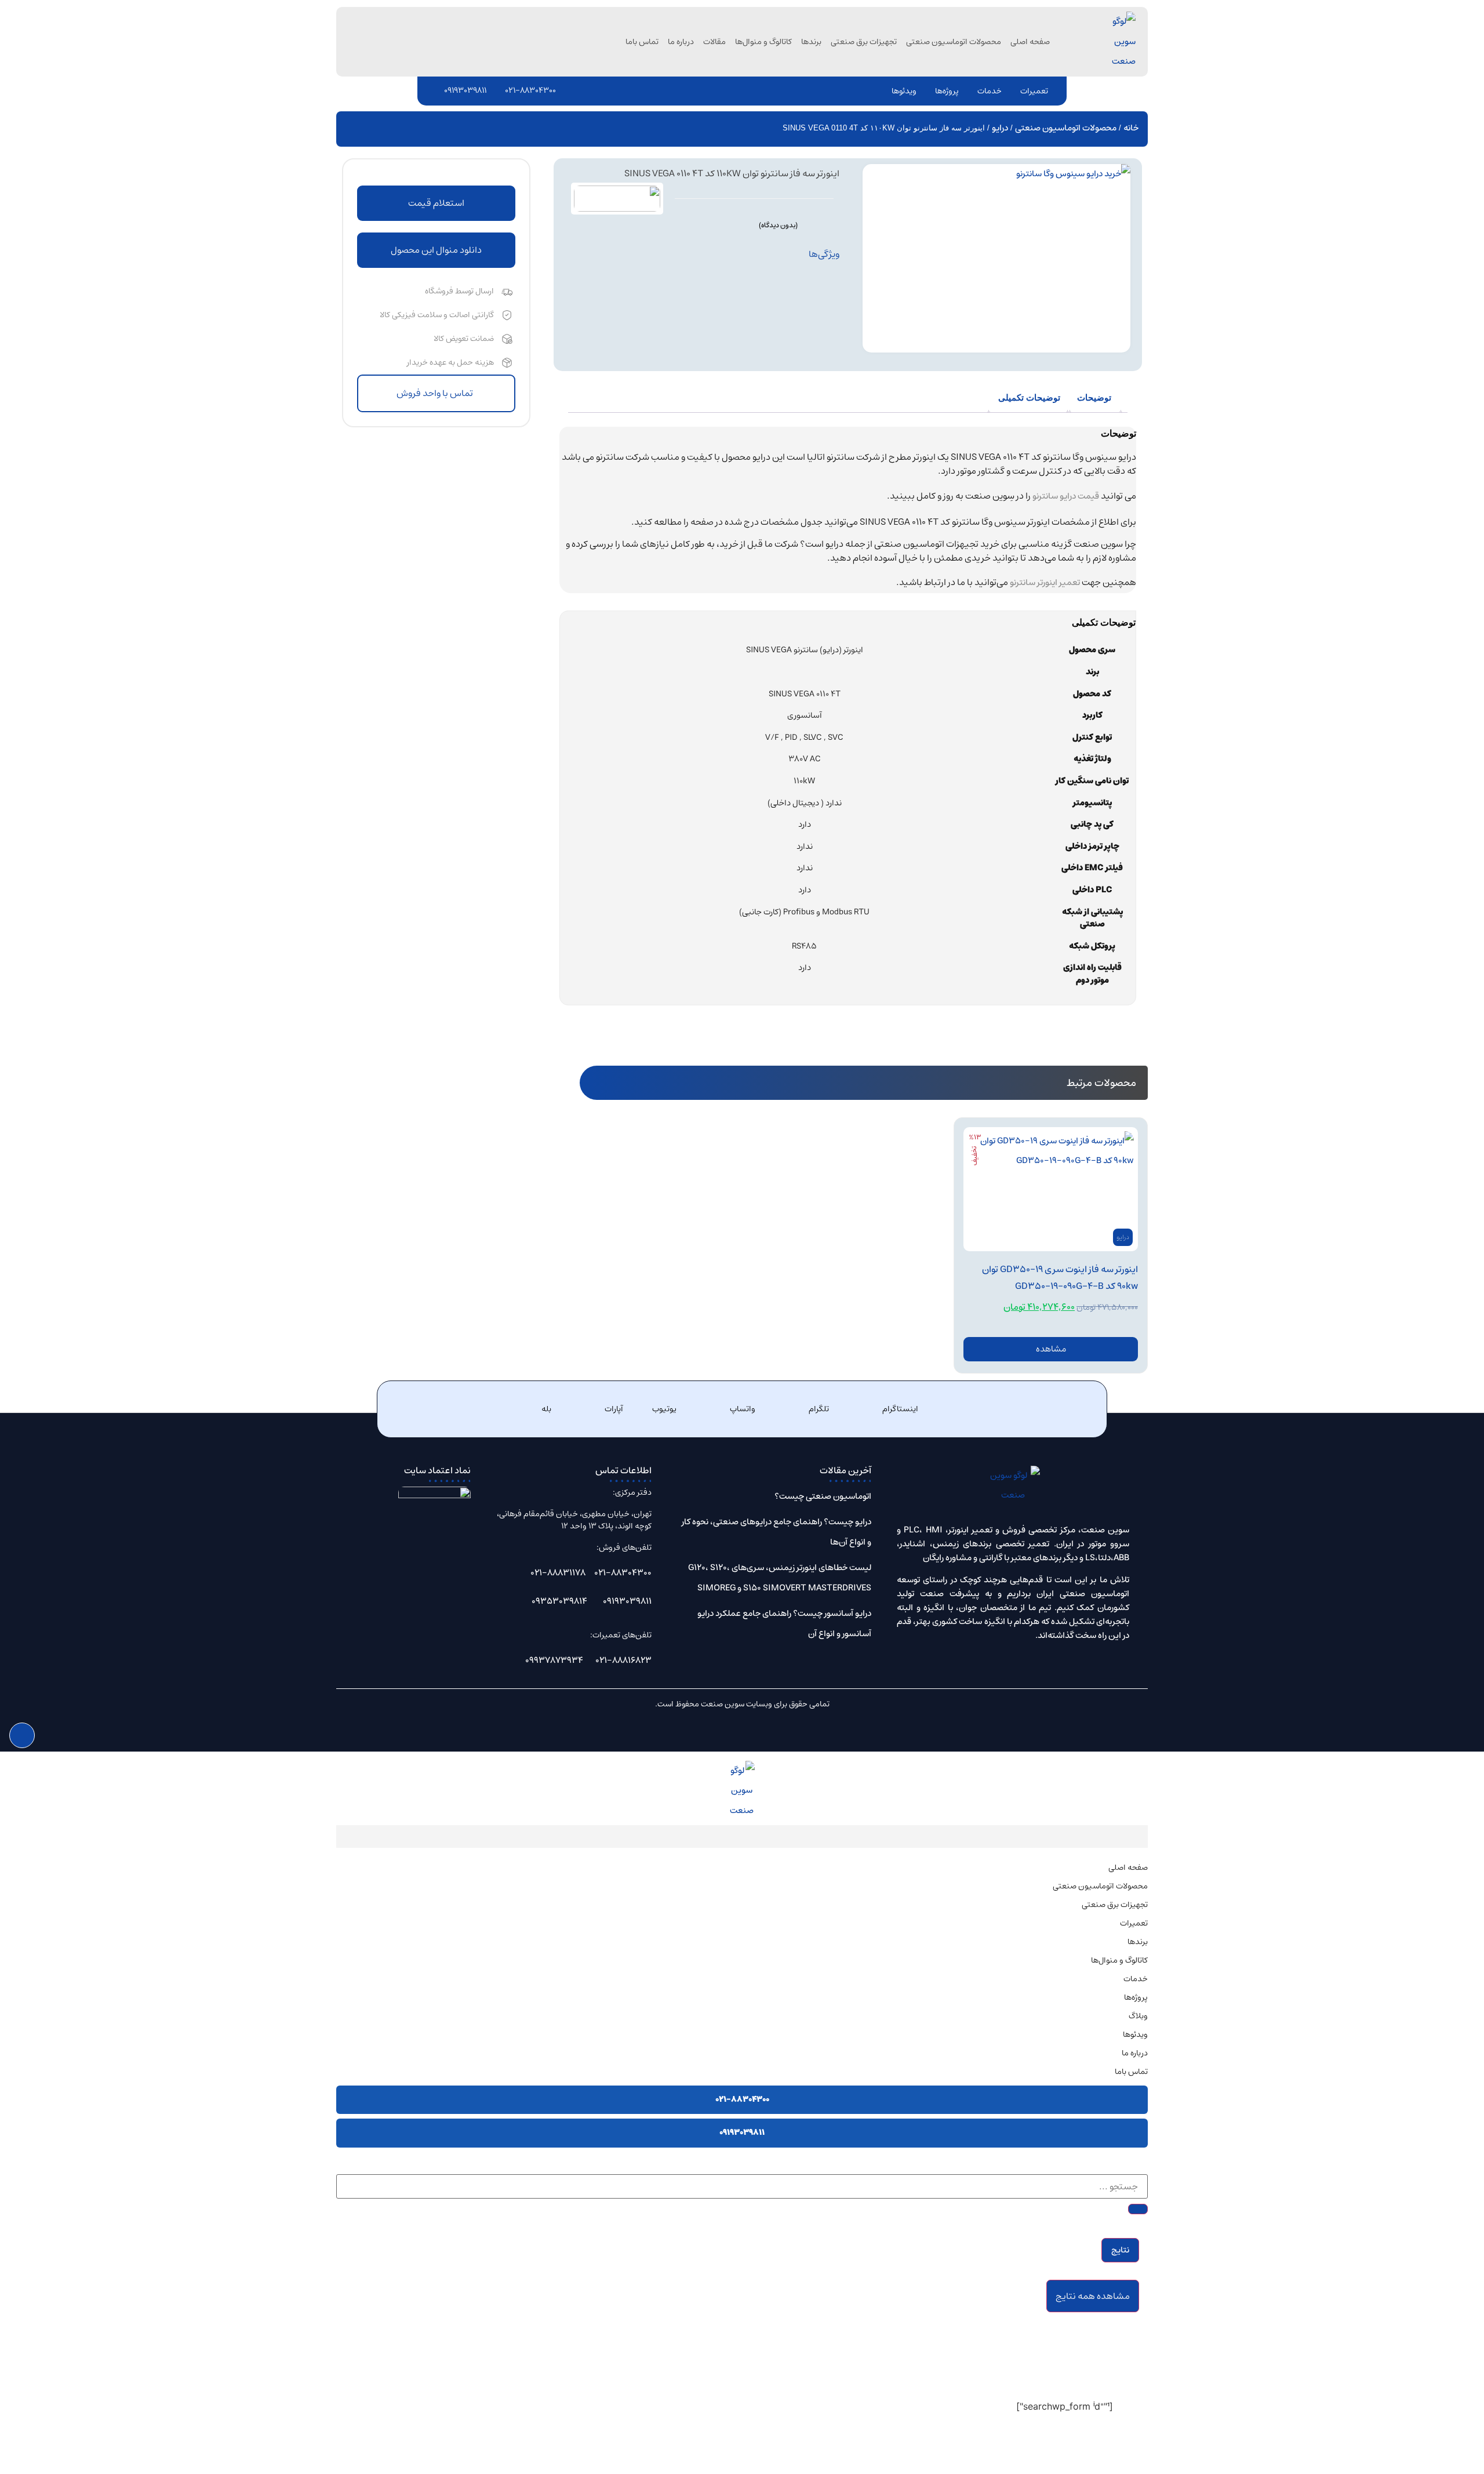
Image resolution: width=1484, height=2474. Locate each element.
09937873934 (554, 1660)
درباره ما (681, 42)
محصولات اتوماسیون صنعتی (954, 42)
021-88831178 (558, 1573)
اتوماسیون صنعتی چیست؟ (823, 1496)
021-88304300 (530, 90)
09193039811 (465, 90)
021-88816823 (623, 1660)
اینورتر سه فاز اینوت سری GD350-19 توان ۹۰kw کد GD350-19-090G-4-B (1060, 1278)
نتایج (1120, 2250)
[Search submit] (1138, 2209)
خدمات (990, 91)
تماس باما (642, 42)
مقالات (714, 42)
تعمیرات (1034, 91)
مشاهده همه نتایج (1093, 2296)
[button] (436, 250)
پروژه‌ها (947, 91)
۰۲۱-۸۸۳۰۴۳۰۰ (742, 2099)
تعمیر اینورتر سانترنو (1045, 582)
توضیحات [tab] (1094, 397)
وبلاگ (1138, 2016)
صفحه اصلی (1030, 42)
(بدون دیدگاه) (778, 225)
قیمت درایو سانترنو (1066, 496)
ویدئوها (904, 91)
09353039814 (559, 1601)
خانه (1131, 128)
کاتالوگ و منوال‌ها (763, 42)
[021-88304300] (498, 90)
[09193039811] (437, 90)
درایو (1000, 128)
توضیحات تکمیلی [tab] (1029, 397)
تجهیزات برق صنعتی (864, 42)
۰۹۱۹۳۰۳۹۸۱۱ (742, 2132)
